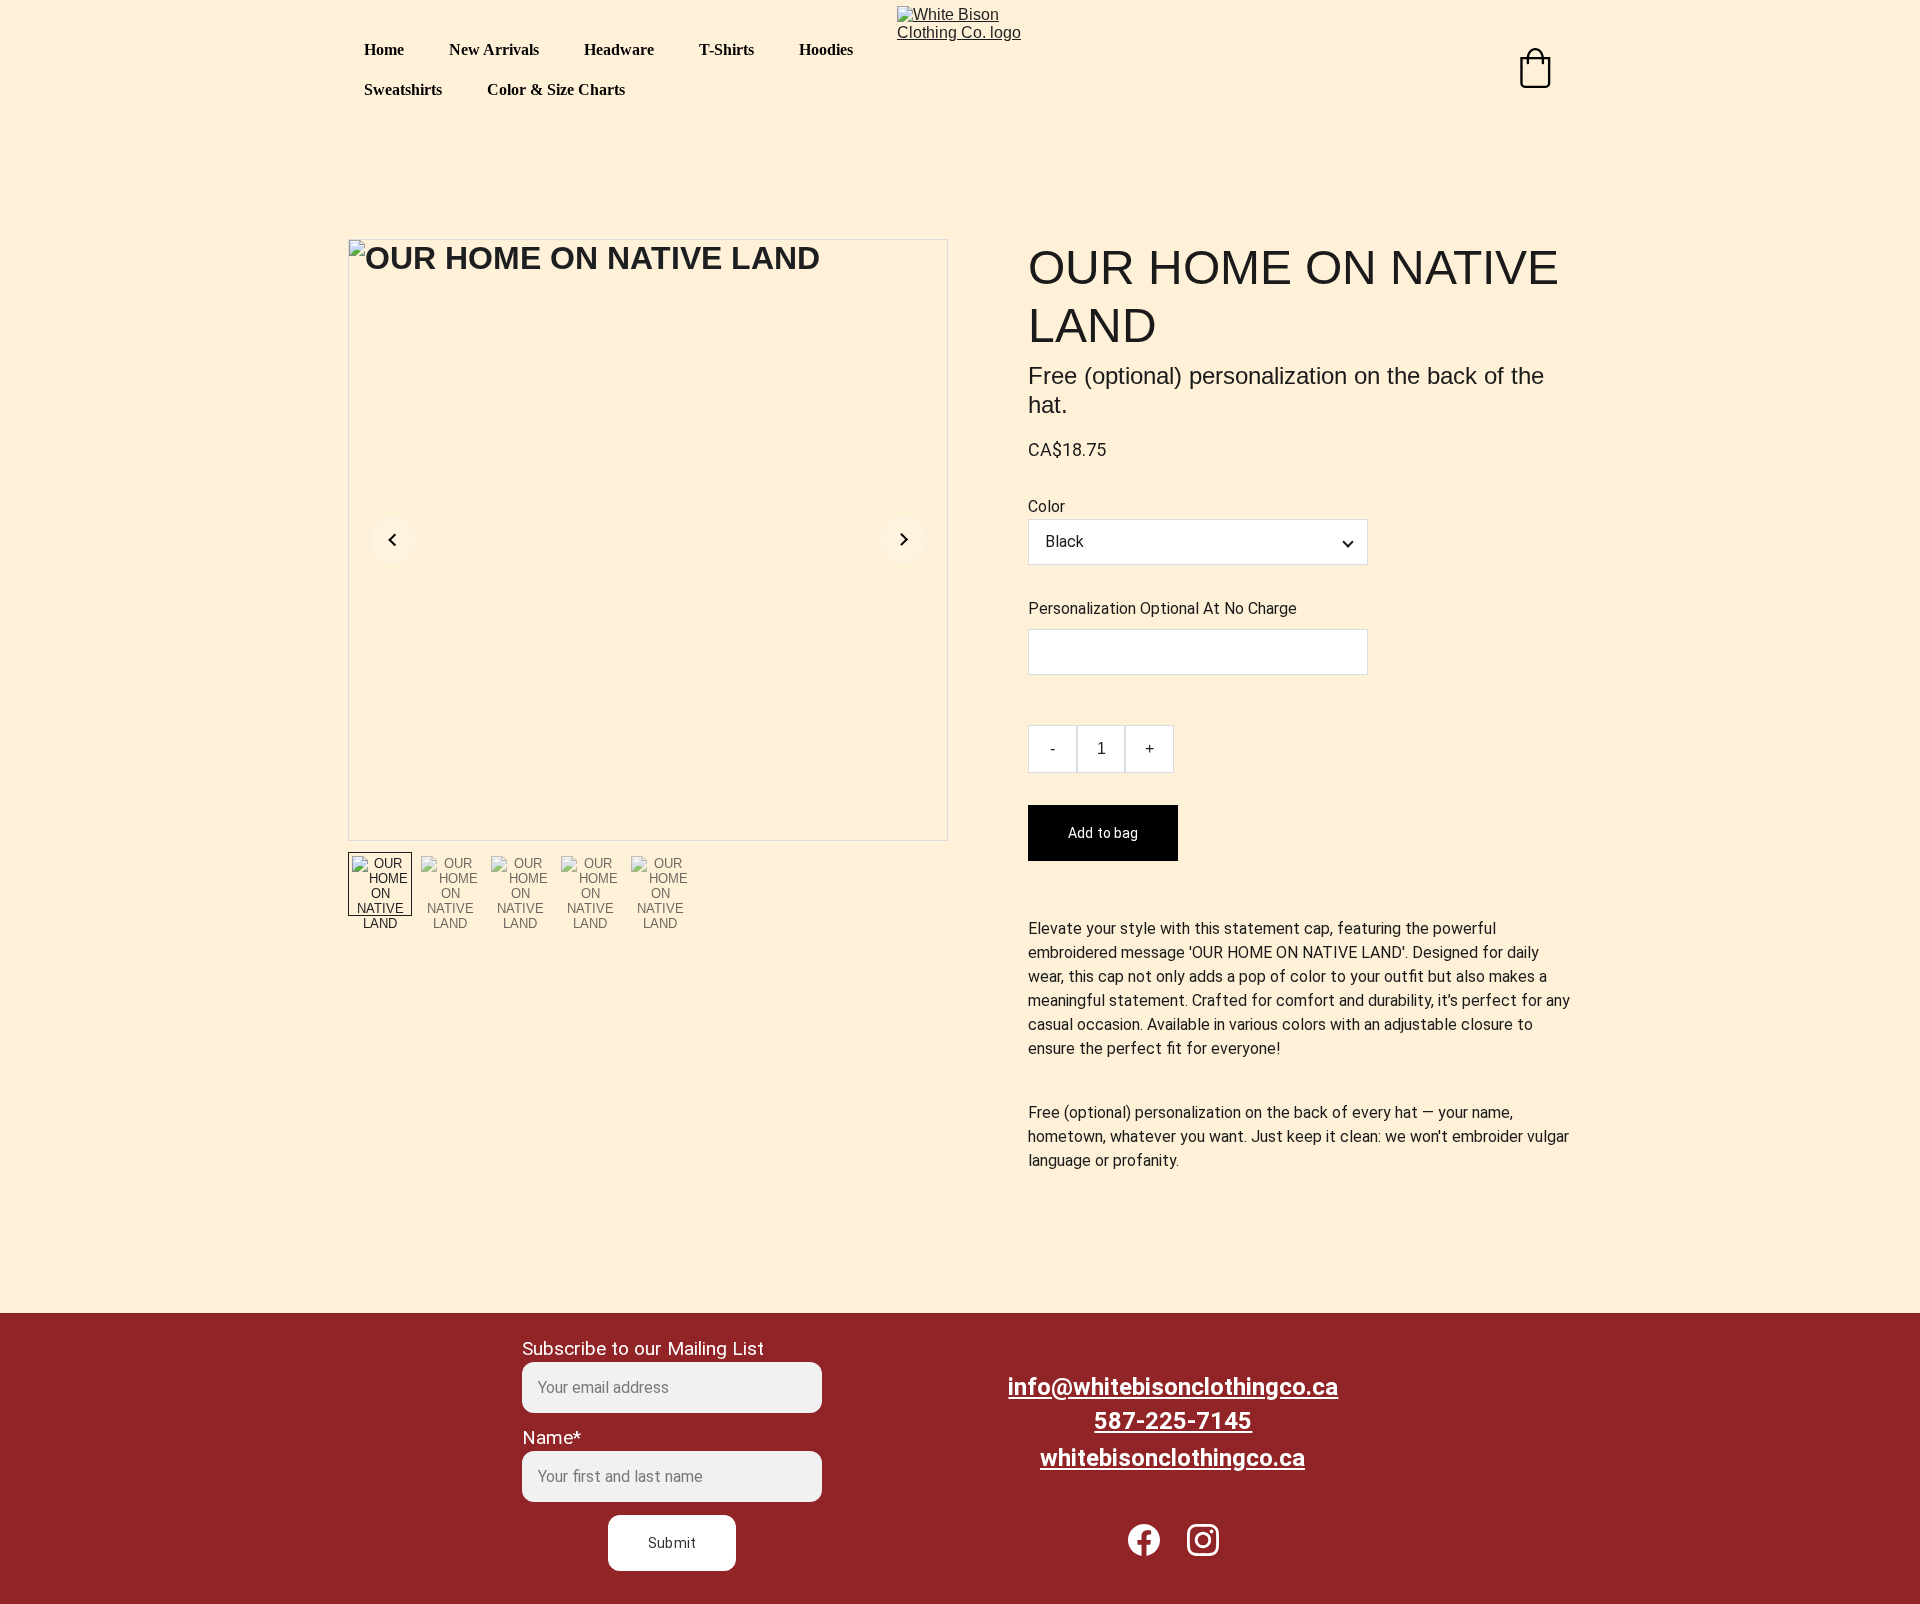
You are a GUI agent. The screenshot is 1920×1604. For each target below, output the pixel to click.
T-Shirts (726, 49)
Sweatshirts (403, 89)
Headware (619, 49)
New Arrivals (494, 49)
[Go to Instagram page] (1203, 1540)
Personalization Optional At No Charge (1162, 608)
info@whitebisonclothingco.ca (1173, 1387)
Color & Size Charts (556, 89)
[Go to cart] (1535, 70)
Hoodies (826, 49)
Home (384, 49)
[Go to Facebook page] (1154, 1540)
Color (1046, 506)
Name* (551, 1437)
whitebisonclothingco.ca (1172, 1458)
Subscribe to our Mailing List (643, 1348)
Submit (672, 1543)
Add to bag (1103, 833)
